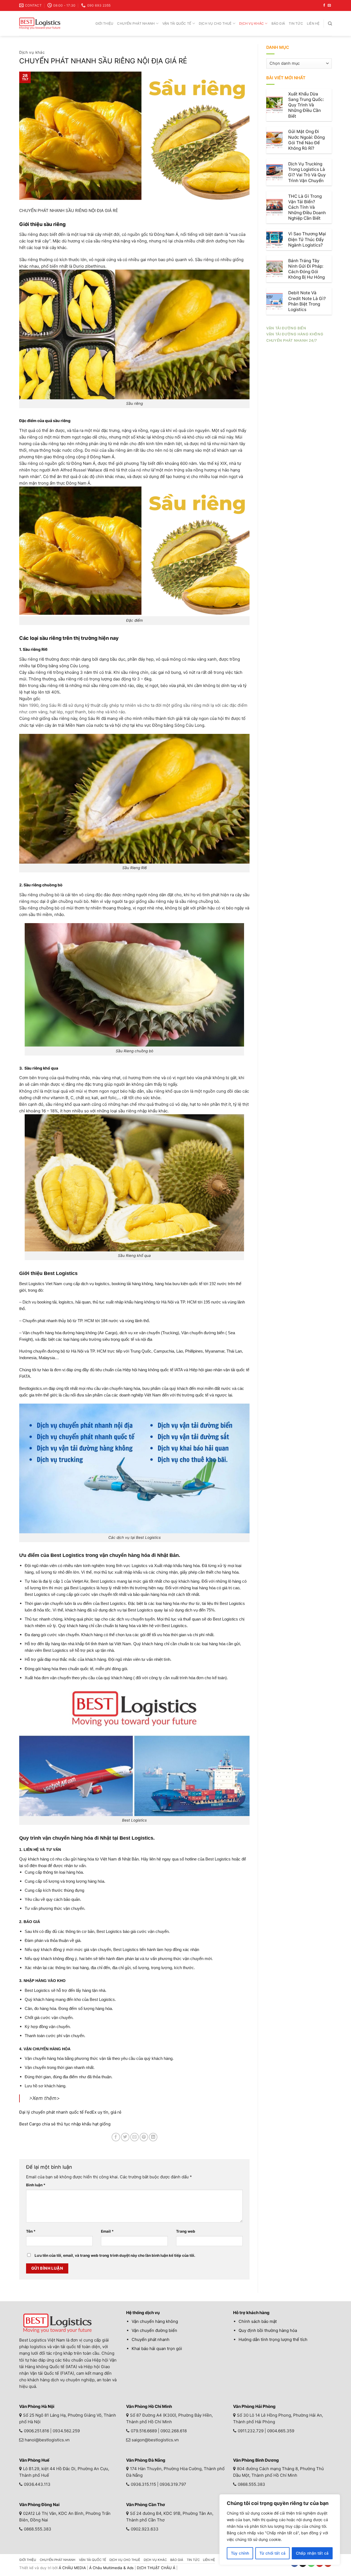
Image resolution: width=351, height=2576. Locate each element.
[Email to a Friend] (135, 2137)
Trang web (186, 2231)
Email (107, 2231)
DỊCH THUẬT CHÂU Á (156, 2568)
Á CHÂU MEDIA (72, 2568)
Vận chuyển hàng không (155, 2321)
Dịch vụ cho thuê (215, 23)
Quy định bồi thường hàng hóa (268, 2330)
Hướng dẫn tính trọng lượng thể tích (273, 2339)
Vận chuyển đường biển (154, 2330)
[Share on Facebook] (116, 2137)
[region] (280, 2530)
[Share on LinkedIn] (153, 2137)
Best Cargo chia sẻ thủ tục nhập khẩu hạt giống (65, 2124)
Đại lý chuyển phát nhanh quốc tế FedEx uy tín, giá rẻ (70, 2112)
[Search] (330, 23)
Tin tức (296, 23)
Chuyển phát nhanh (136, 23)
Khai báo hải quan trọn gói (157, 2349)
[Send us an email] (329, 5)
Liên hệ (313, 23)
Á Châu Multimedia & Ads (111, 2568)
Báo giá (278, 23)
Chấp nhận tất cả (312, 2553)
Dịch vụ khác (251, 23)
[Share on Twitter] (125, 2137)
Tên (31, 2231)
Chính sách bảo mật (258, 2321)
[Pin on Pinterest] (144, 2137)
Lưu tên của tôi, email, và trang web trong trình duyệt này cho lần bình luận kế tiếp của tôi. (115, 2255)
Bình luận (36, 2185)
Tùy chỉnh (240, 2553)
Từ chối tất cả (273, 2553)
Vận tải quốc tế (177, 23)
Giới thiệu (104, 23)
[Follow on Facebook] (324, 5)
